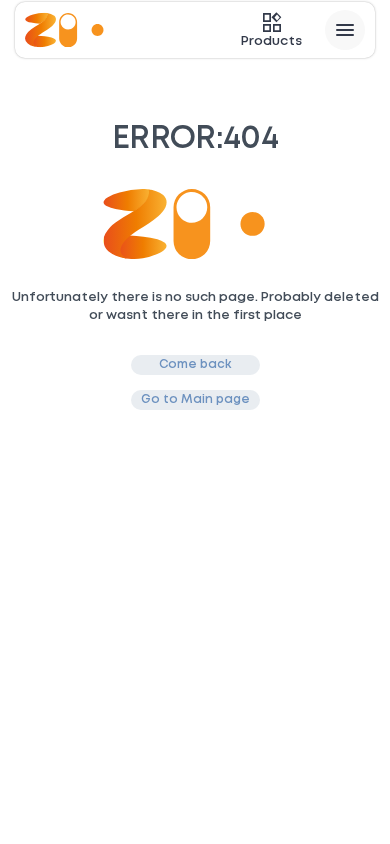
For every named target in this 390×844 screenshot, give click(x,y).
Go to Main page (195, 399)
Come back (195, 364)
